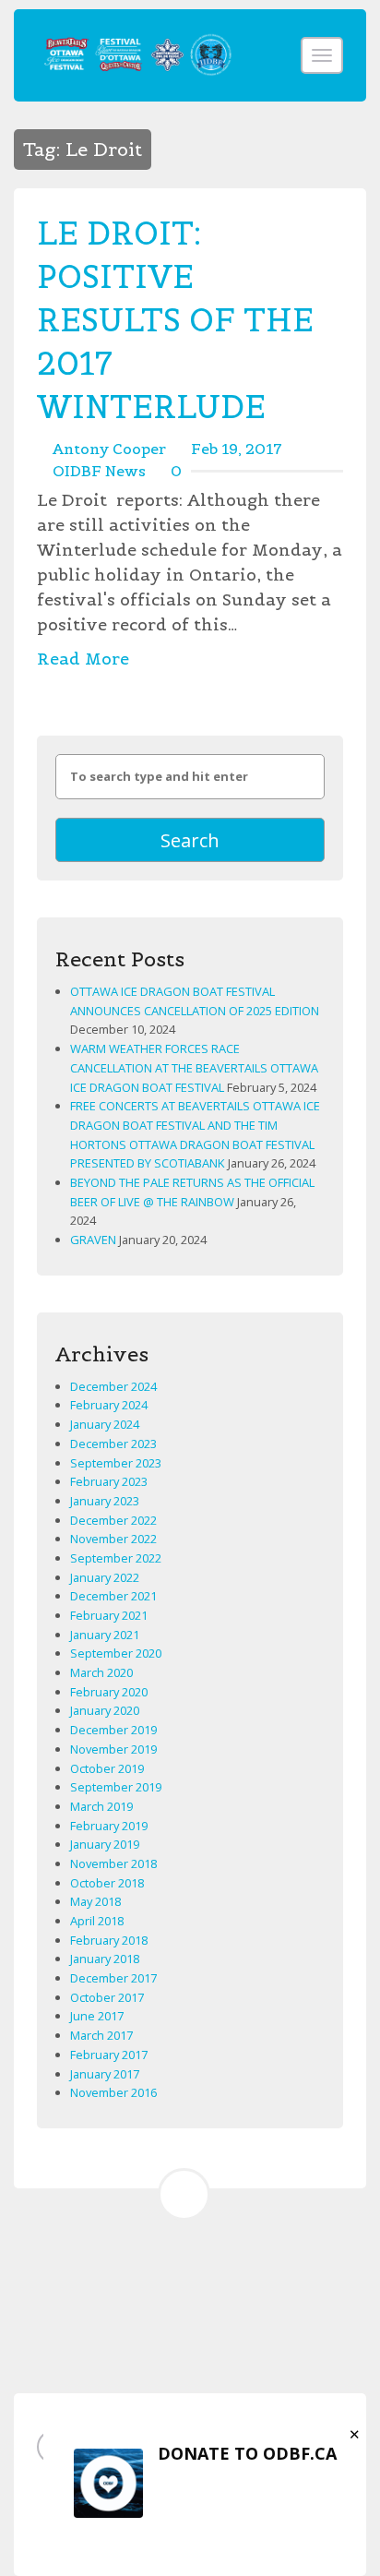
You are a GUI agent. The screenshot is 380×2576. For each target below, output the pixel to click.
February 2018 (109, 1940)
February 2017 (109, 2055)
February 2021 (109, 1615)
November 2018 (113, 1863)
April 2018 (97, 1921)
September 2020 (116, 1653)
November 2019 (113, 1749)
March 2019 (101, 1806)
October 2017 (107, 1997)
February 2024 (109, 1405)
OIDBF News (99, 471)
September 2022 (116, 1558)
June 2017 (97, 2016)
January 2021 (105, 1635)
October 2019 (107, 1768)
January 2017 (105, 2074)
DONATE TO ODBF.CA (247, 2453)
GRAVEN (93, 1240)
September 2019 (116, 1787)
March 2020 (101, 1672)
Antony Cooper (109, 449)
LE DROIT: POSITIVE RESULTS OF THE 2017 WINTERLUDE (175, 320)
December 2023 (113, 1444)
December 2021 (113, 1596)
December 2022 (113, 1520)
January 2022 (105, 1577)
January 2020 (105, 1710)
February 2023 (109, 1481)
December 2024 (113, 1386)
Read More (83, 659)
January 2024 (105, 1424)
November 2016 (113, 2092)
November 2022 (113, 1539)
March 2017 (101, 2035)
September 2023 (116, 1463)
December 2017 (113, 1978)
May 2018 (95, 1901)
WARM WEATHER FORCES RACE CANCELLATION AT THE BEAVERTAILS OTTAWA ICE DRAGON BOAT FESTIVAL (194, 1067)
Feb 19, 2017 (237, 449)
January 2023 (105, 1501)
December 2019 (113, 1730)
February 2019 (109, 1826)
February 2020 (109, 1692)
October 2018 (107, 1883)
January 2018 (105, 1959)
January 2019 (105, 1844)
